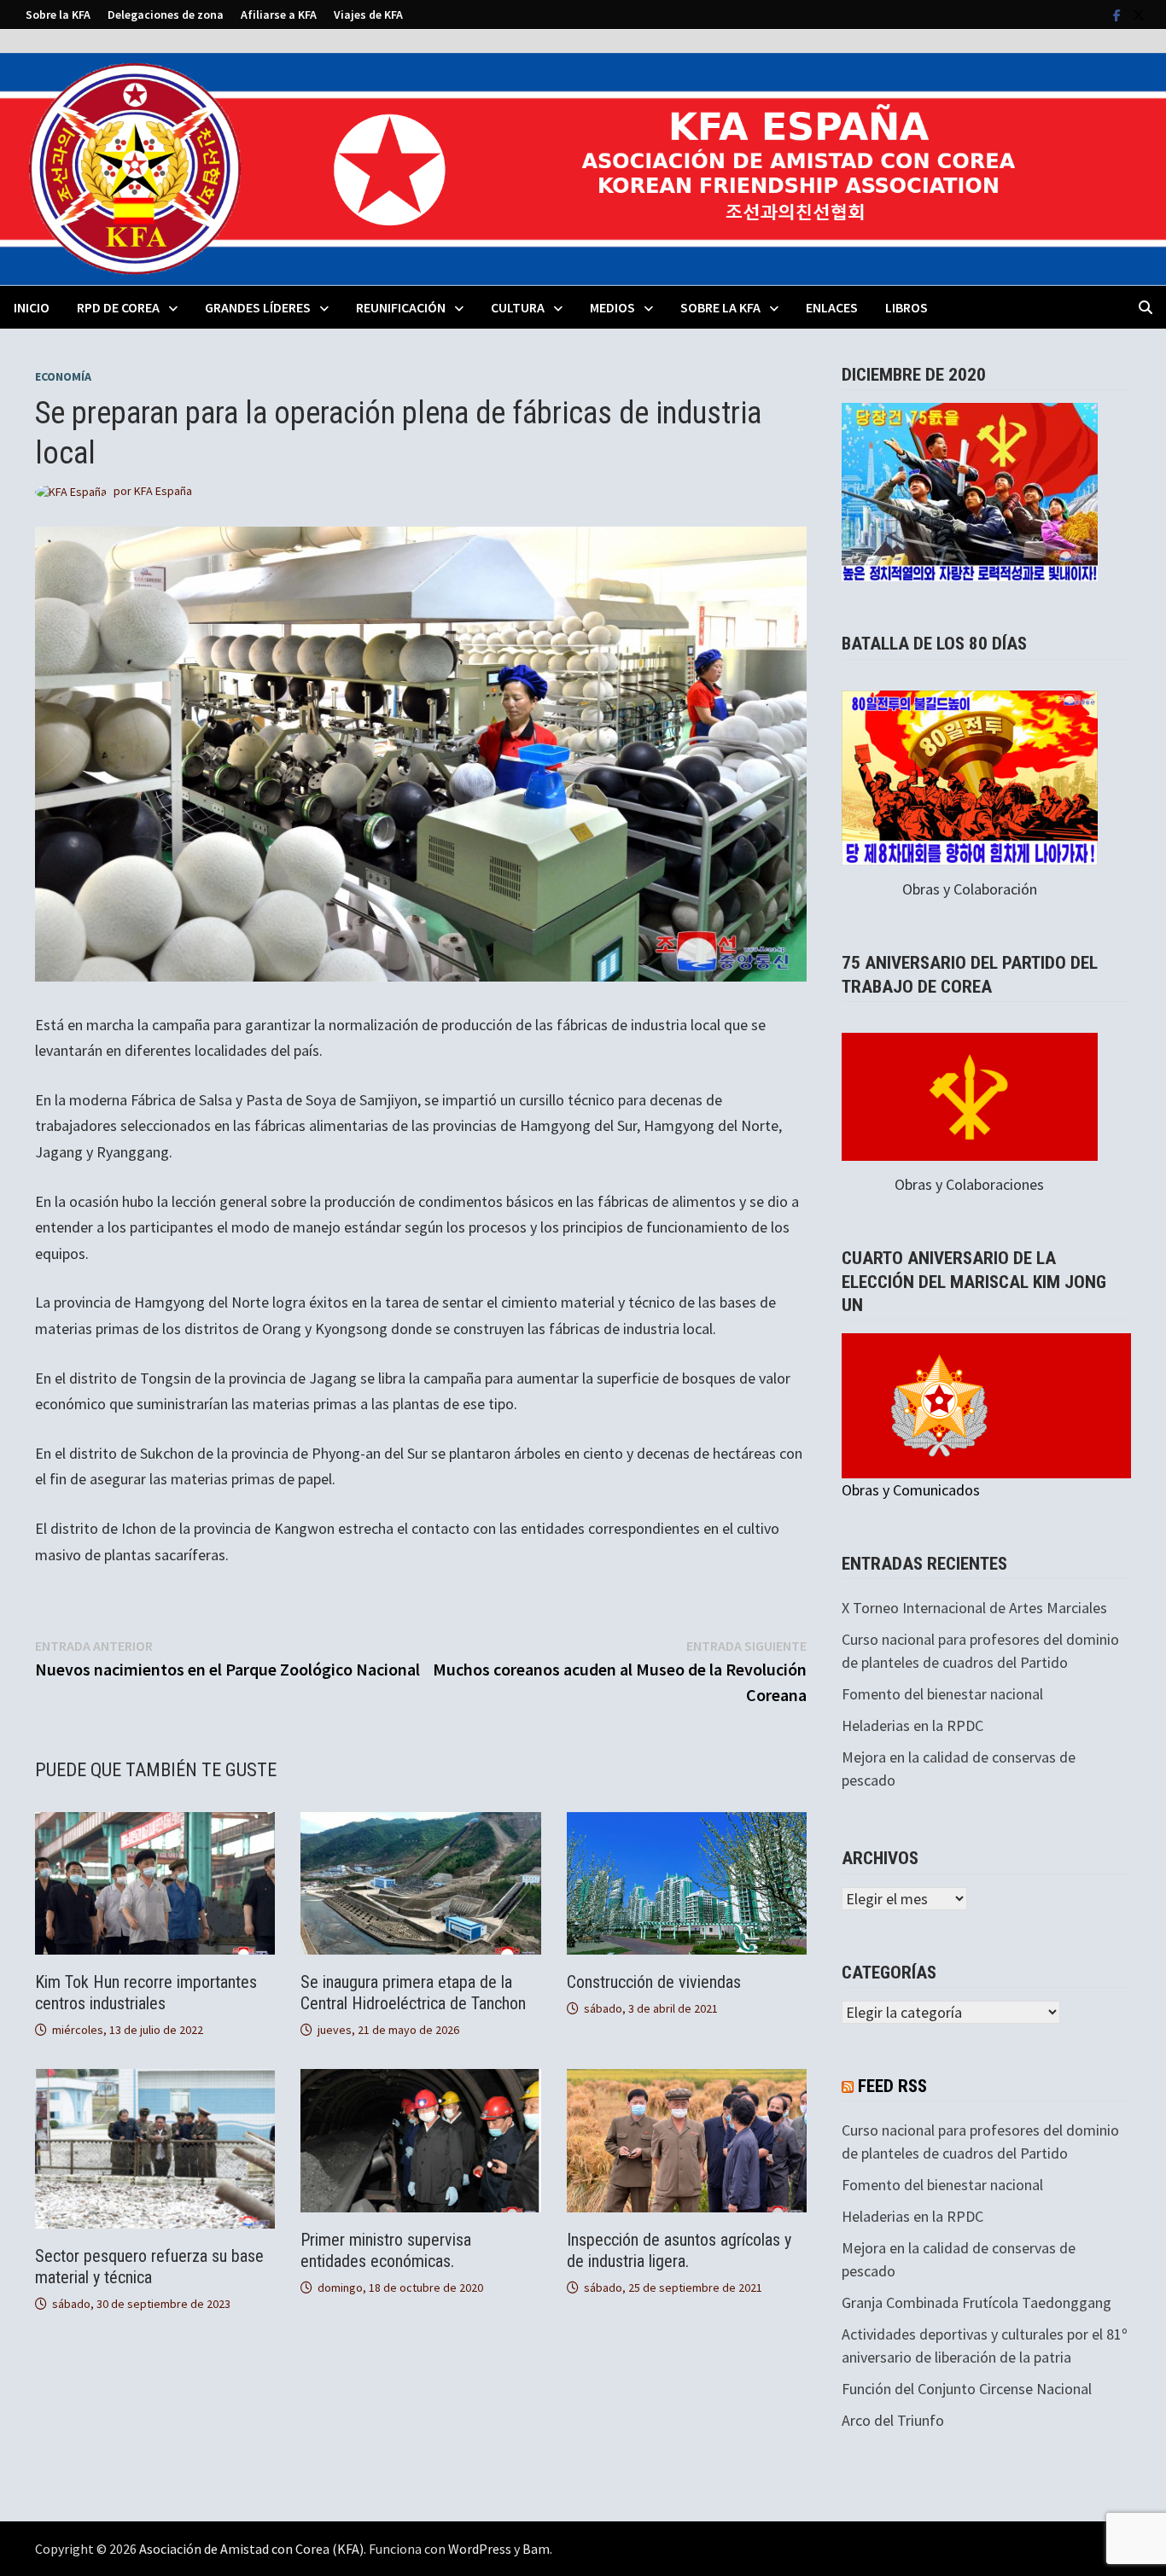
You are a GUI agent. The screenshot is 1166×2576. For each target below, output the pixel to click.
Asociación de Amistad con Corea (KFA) (251, 2549)
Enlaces (832, 307)
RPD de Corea (118, 307)
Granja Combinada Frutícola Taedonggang (977, 2302)
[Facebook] (1119, 14)
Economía (63, 376)
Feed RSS (892, 2086)
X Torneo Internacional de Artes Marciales (974, 1608)
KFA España (163, 491)
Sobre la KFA (58, 15)
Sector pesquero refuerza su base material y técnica (149, 2267)
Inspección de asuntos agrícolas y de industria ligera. (679, 2250)
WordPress (480, 2549)
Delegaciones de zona (166, 15)
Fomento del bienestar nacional (942, 1694)
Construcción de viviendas (654, 1982)
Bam (536, 2549)
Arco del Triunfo (893, 2420)
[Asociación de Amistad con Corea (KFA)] (583, 168)
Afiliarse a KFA (279, 15)
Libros (907, 307)
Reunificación (401, 307)
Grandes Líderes (258, 307)
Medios (612, 307)
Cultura (518, 307)
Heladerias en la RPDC (912, 1725)
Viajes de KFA (368, 15)
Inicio (32, 307)
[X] (1139, 14)
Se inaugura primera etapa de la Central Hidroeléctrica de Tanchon (413, 1993)
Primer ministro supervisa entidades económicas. (386, 2250)
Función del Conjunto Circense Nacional (967, 2389)
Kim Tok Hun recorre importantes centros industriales (146, 1993)
